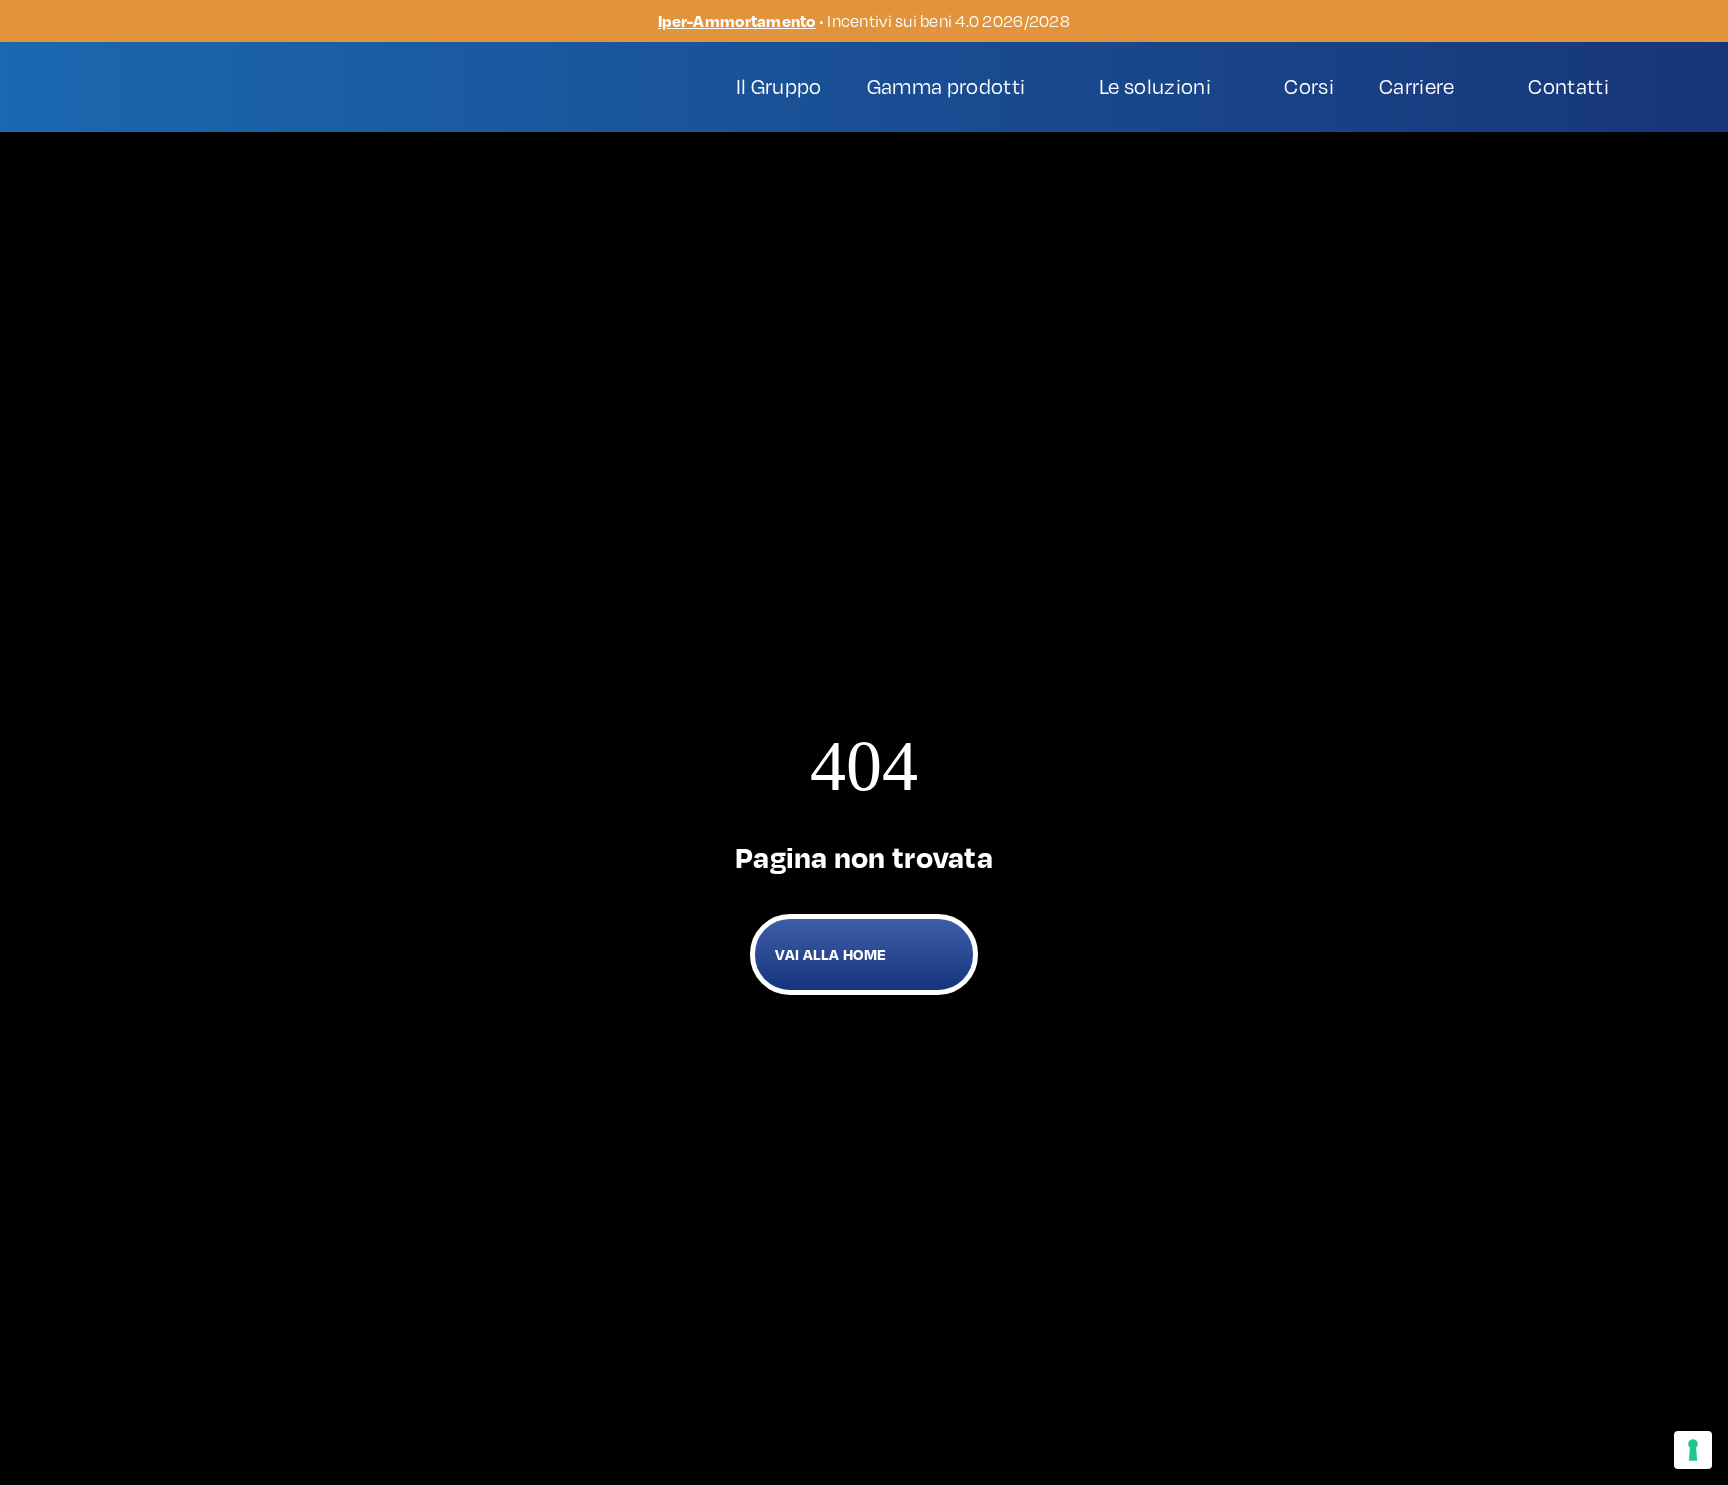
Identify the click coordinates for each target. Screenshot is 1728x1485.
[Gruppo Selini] (205, 78)
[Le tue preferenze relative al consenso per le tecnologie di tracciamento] (1693, 1450)
